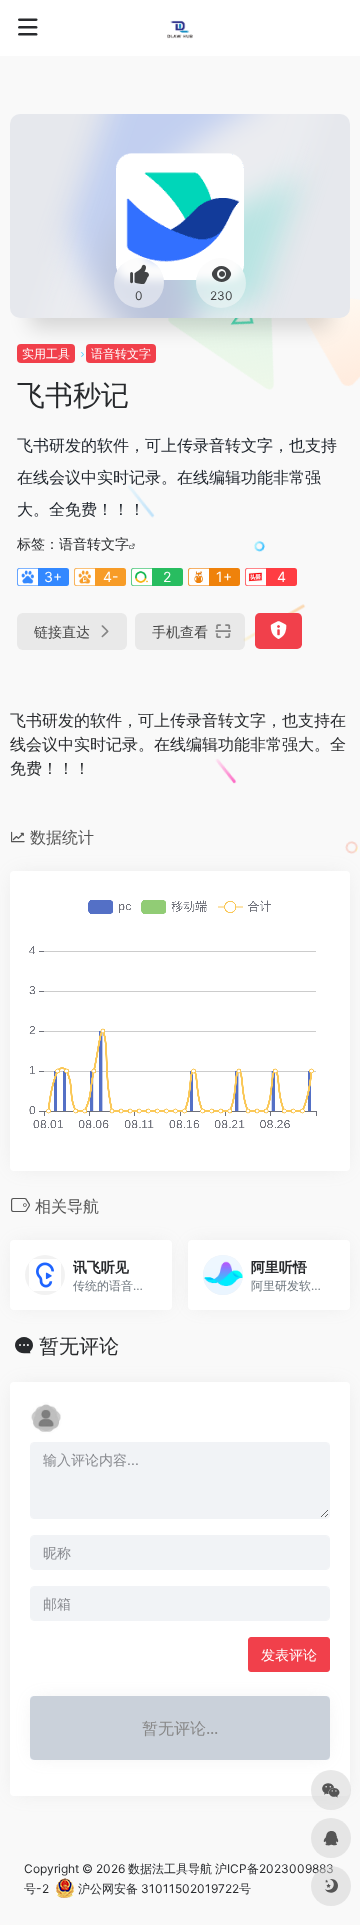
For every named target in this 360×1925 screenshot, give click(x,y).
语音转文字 (121, 353)
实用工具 (46, 353)
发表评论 (289, 1654)
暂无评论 (79, 1346)
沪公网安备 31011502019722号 (163, 1888)
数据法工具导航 (170, 1868)
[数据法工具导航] (180, 28)
